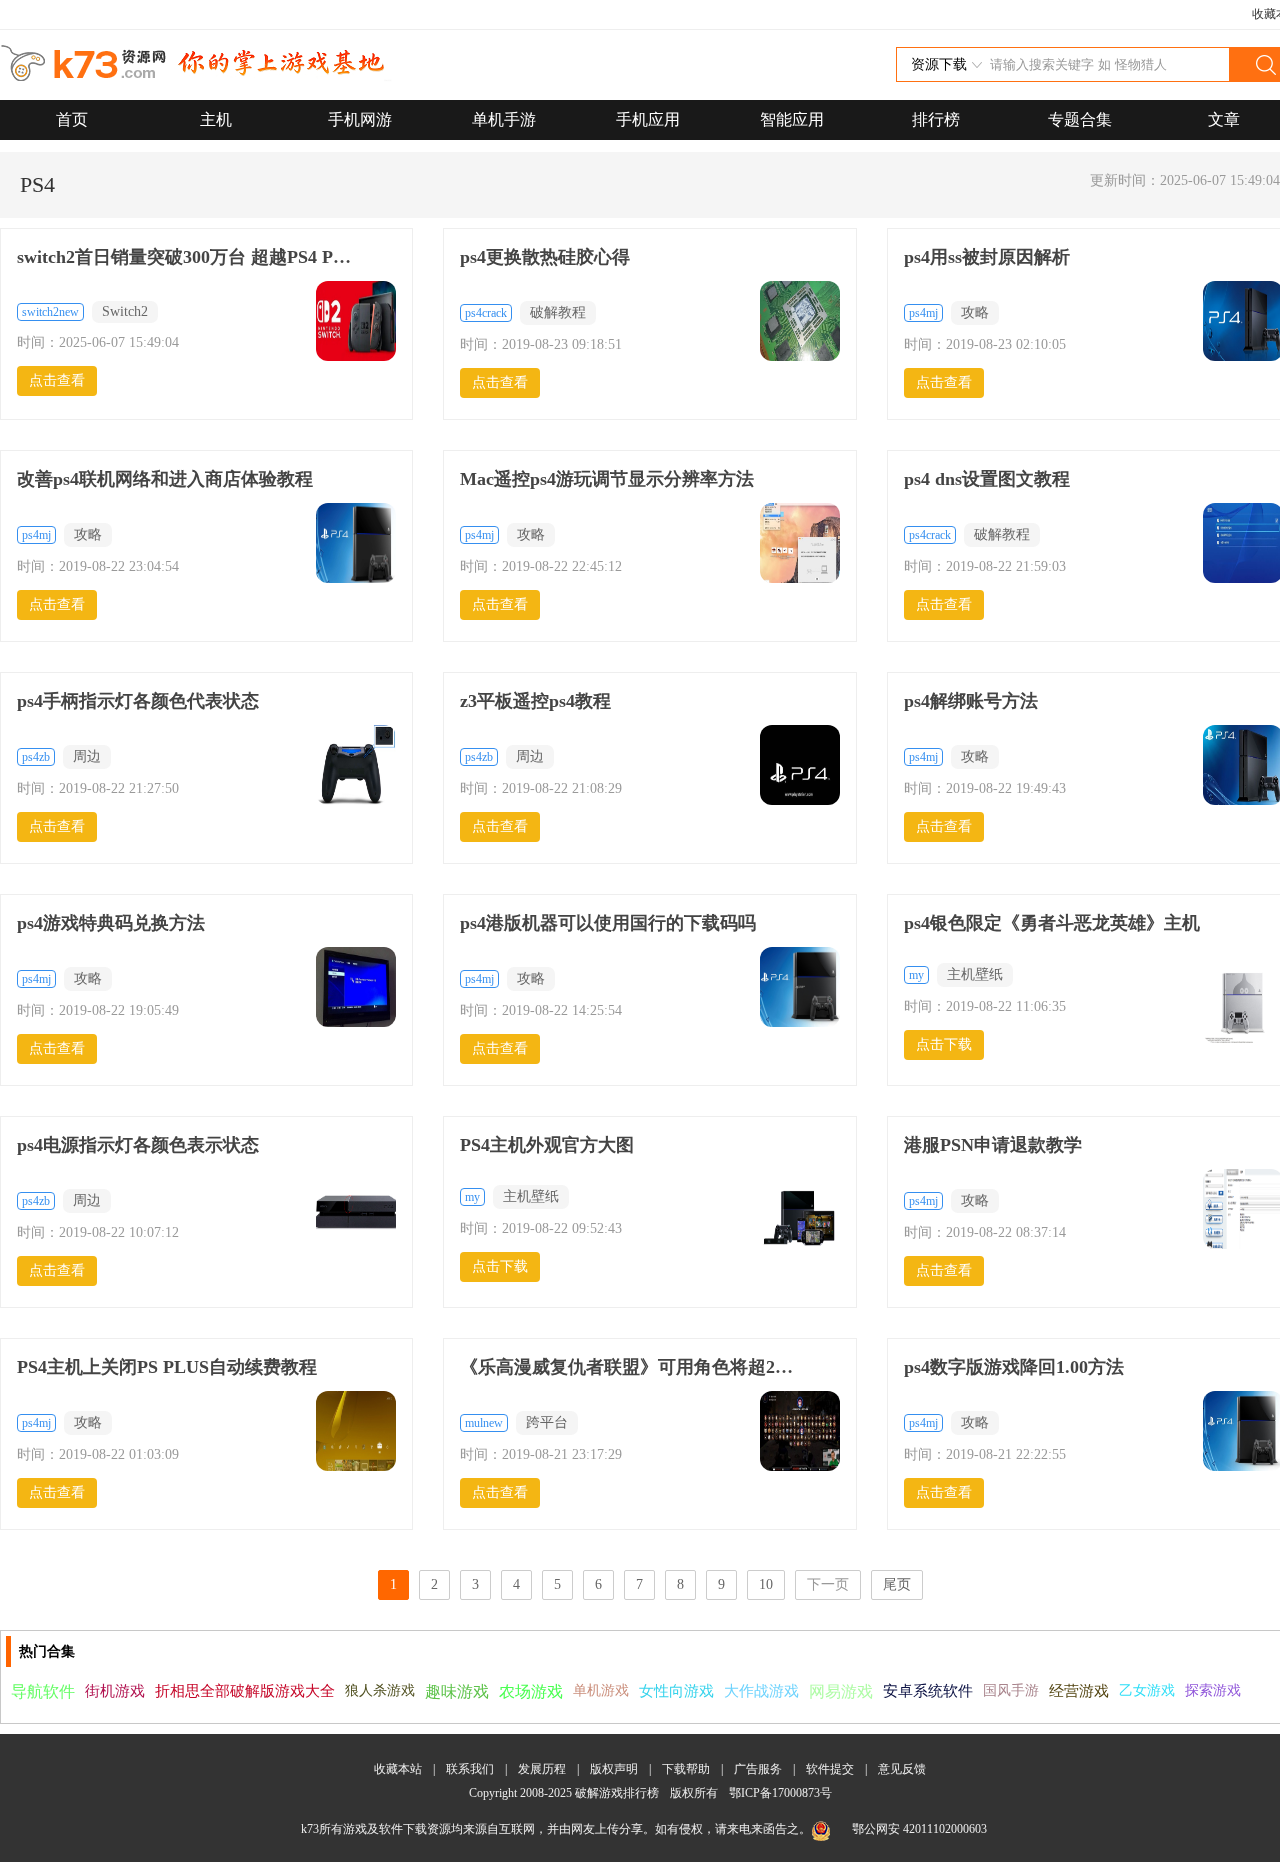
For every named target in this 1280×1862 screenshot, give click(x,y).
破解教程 (558, 312)
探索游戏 (1213, 1690)
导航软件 (43, 1691)
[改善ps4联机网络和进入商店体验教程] (356, 545)
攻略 (975, 312)
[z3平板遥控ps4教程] (800, 767)
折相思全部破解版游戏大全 (245, 1691)
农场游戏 (531, 1691)
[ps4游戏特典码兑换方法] (356, 989)
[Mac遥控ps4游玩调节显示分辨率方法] (800, 545)
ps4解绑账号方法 (971, 701)
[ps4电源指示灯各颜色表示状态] (356, 1211)
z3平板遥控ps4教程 (535, 701)
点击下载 (944, 1044)
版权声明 (614, 1769)
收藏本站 (398, 1769)
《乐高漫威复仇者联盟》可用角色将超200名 (630, 1367)
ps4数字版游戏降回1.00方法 (1014, 1367)
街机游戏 (115, 1691)
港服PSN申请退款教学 (993, 1145)
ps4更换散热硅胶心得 (545, 257)
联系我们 (470, 1769)
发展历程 (542, 1769)
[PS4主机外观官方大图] (800, 1227)
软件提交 (830, 1769)
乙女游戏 (1147, 1690)
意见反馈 (902, 1769)
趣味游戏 (457, 1691)
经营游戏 (1079, 1691)
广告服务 (758, 1769)
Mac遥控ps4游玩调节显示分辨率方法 (607, 479)
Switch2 (125, 311)
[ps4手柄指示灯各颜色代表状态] (356, 767)
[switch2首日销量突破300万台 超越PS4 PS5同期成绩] (356, 323)
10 (766, 1584)
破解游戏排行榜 (618, 1793)
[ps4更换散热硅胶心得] (800, 323)
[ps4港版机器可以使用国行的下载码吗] (800, 989)
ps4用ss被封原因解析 (987, 257)
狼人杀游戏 (380, 1690)
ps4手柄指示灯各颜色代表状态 (138, 701)
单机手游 (504, 119)
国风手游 (1011, 1690)
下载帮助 (686, 1769)
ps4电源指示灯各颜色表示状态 (138, 1145)
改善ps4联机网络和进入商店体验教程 (165, 479)
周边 (87, 756)
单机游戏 (601, 1690)
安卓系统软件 (928, 1691)
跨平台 (547, 1422)
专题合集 (1080, 119)
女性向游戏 (676, 1691)
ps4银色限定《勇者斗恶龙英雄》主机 (1052, 923)
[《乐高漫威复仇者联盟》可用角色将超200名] (800, 1433)
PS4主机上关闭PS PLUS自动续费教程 (167, 1367)
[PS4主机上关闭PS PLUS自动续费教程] (356, 1433)
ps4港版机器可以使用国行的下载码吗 (608, 923)
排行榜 (936, 119)
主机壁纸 (975, 974)
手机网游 (360, 119)
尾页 (897, 1584)
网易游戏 (841, 1691)
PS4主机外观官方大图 (547, 1145)
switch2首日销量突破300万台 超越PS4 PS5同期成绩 (187, 257)
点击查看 (57, 380)
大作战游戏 (761, 1691)
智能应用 (792, 119)
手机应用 (648, 119)
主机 (216, 119)
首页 (72, 119)
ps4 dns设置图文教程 (987, 479)
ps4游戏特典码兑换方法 (111, 923)
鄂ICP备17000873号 (780, 1793)
